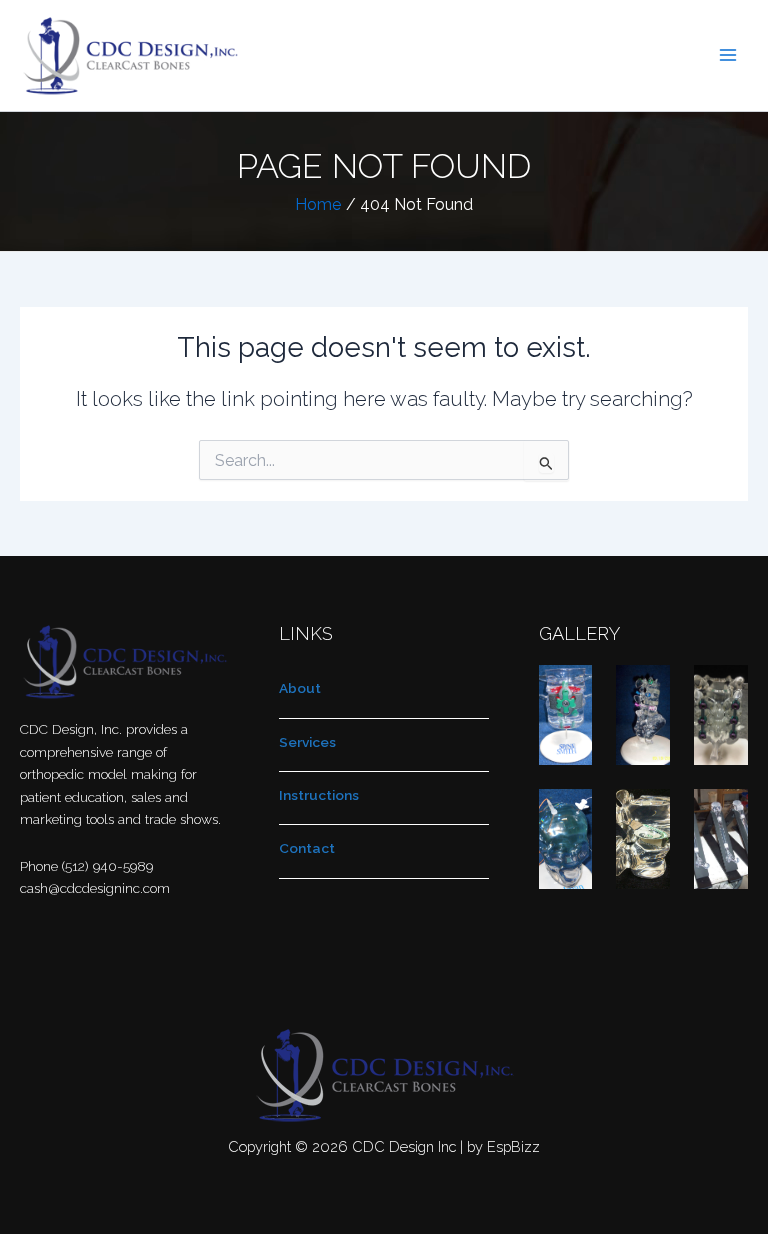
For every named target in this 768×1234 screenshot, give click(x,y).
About (300, 688)
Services (307, 742)
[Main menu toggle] (728, 55)
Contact (307, 848)
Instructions (319, 795)
